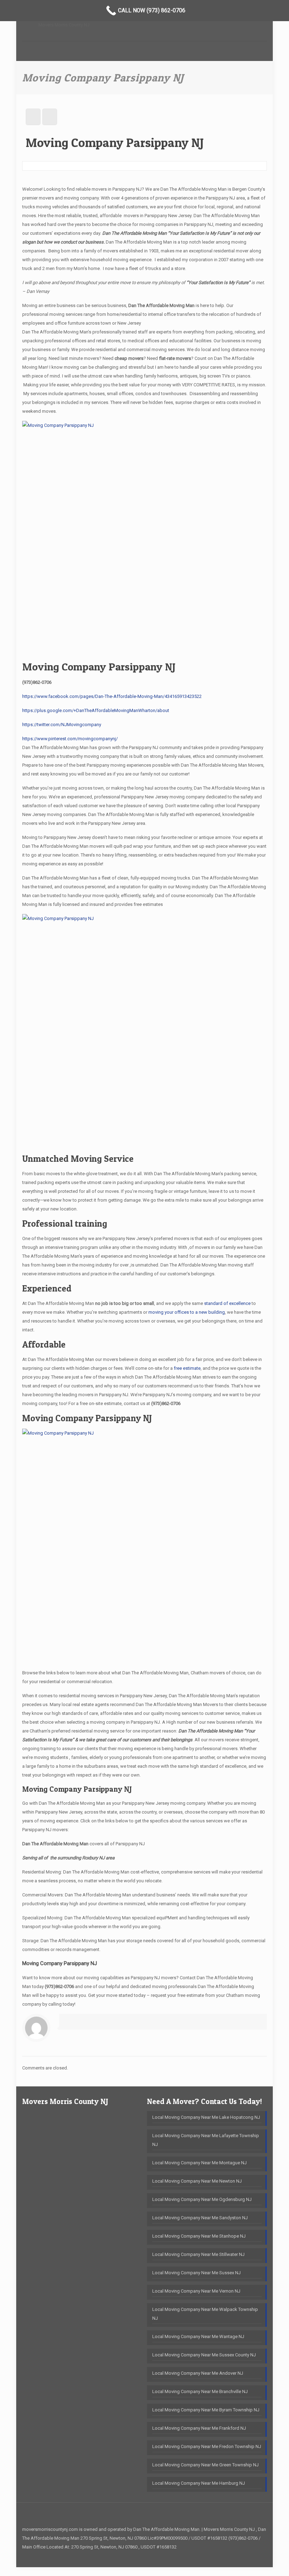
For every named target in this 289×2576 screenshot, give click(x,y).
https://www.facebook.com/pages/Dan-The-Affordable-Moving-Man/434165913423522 (112, 696)
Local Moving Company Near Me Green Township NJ (205, 2465)
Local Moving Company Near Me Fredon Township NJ (207, 2446)
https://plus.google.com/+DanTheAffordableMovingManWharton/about (96, 710)
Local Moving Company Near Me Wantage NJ (198, 2336)
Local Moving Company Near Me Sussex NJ (196, 2273)
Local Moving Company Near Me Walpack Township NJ (205, 2314)
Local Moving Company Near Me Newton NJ (197, 2181)
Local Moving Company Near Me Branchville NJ (200, 2391)
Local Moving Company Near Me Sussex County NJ (204, 2355)
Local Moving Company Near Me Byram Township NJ (206, 2410)
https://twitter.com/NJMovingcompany (62, 725)
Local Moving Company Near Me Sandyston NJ (200, 2218)
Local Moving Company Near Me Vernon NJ (196, 2291)
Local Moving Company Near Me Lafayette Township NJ (206, 2140)
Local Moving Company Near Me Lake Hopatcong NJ (206, 2117)
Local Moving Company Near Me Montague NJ (199, 2163)
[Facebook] (256, 2556)
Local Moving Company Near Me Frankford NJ (199, 2428)
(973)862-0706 (37, 682)
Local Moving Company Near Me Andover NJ (198, 2373)
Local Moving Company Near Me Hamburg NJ (199, 2483)
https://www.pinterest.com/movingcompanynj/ (70, 739)
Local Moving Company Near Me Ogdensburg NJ (202, 2199)
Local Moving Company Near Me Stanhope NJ (199, 2236)
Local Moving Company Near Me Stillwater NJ (198, 2254)
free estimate (187, 1368)
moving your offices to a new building (187, 1312)
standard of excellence (227, 1303)
